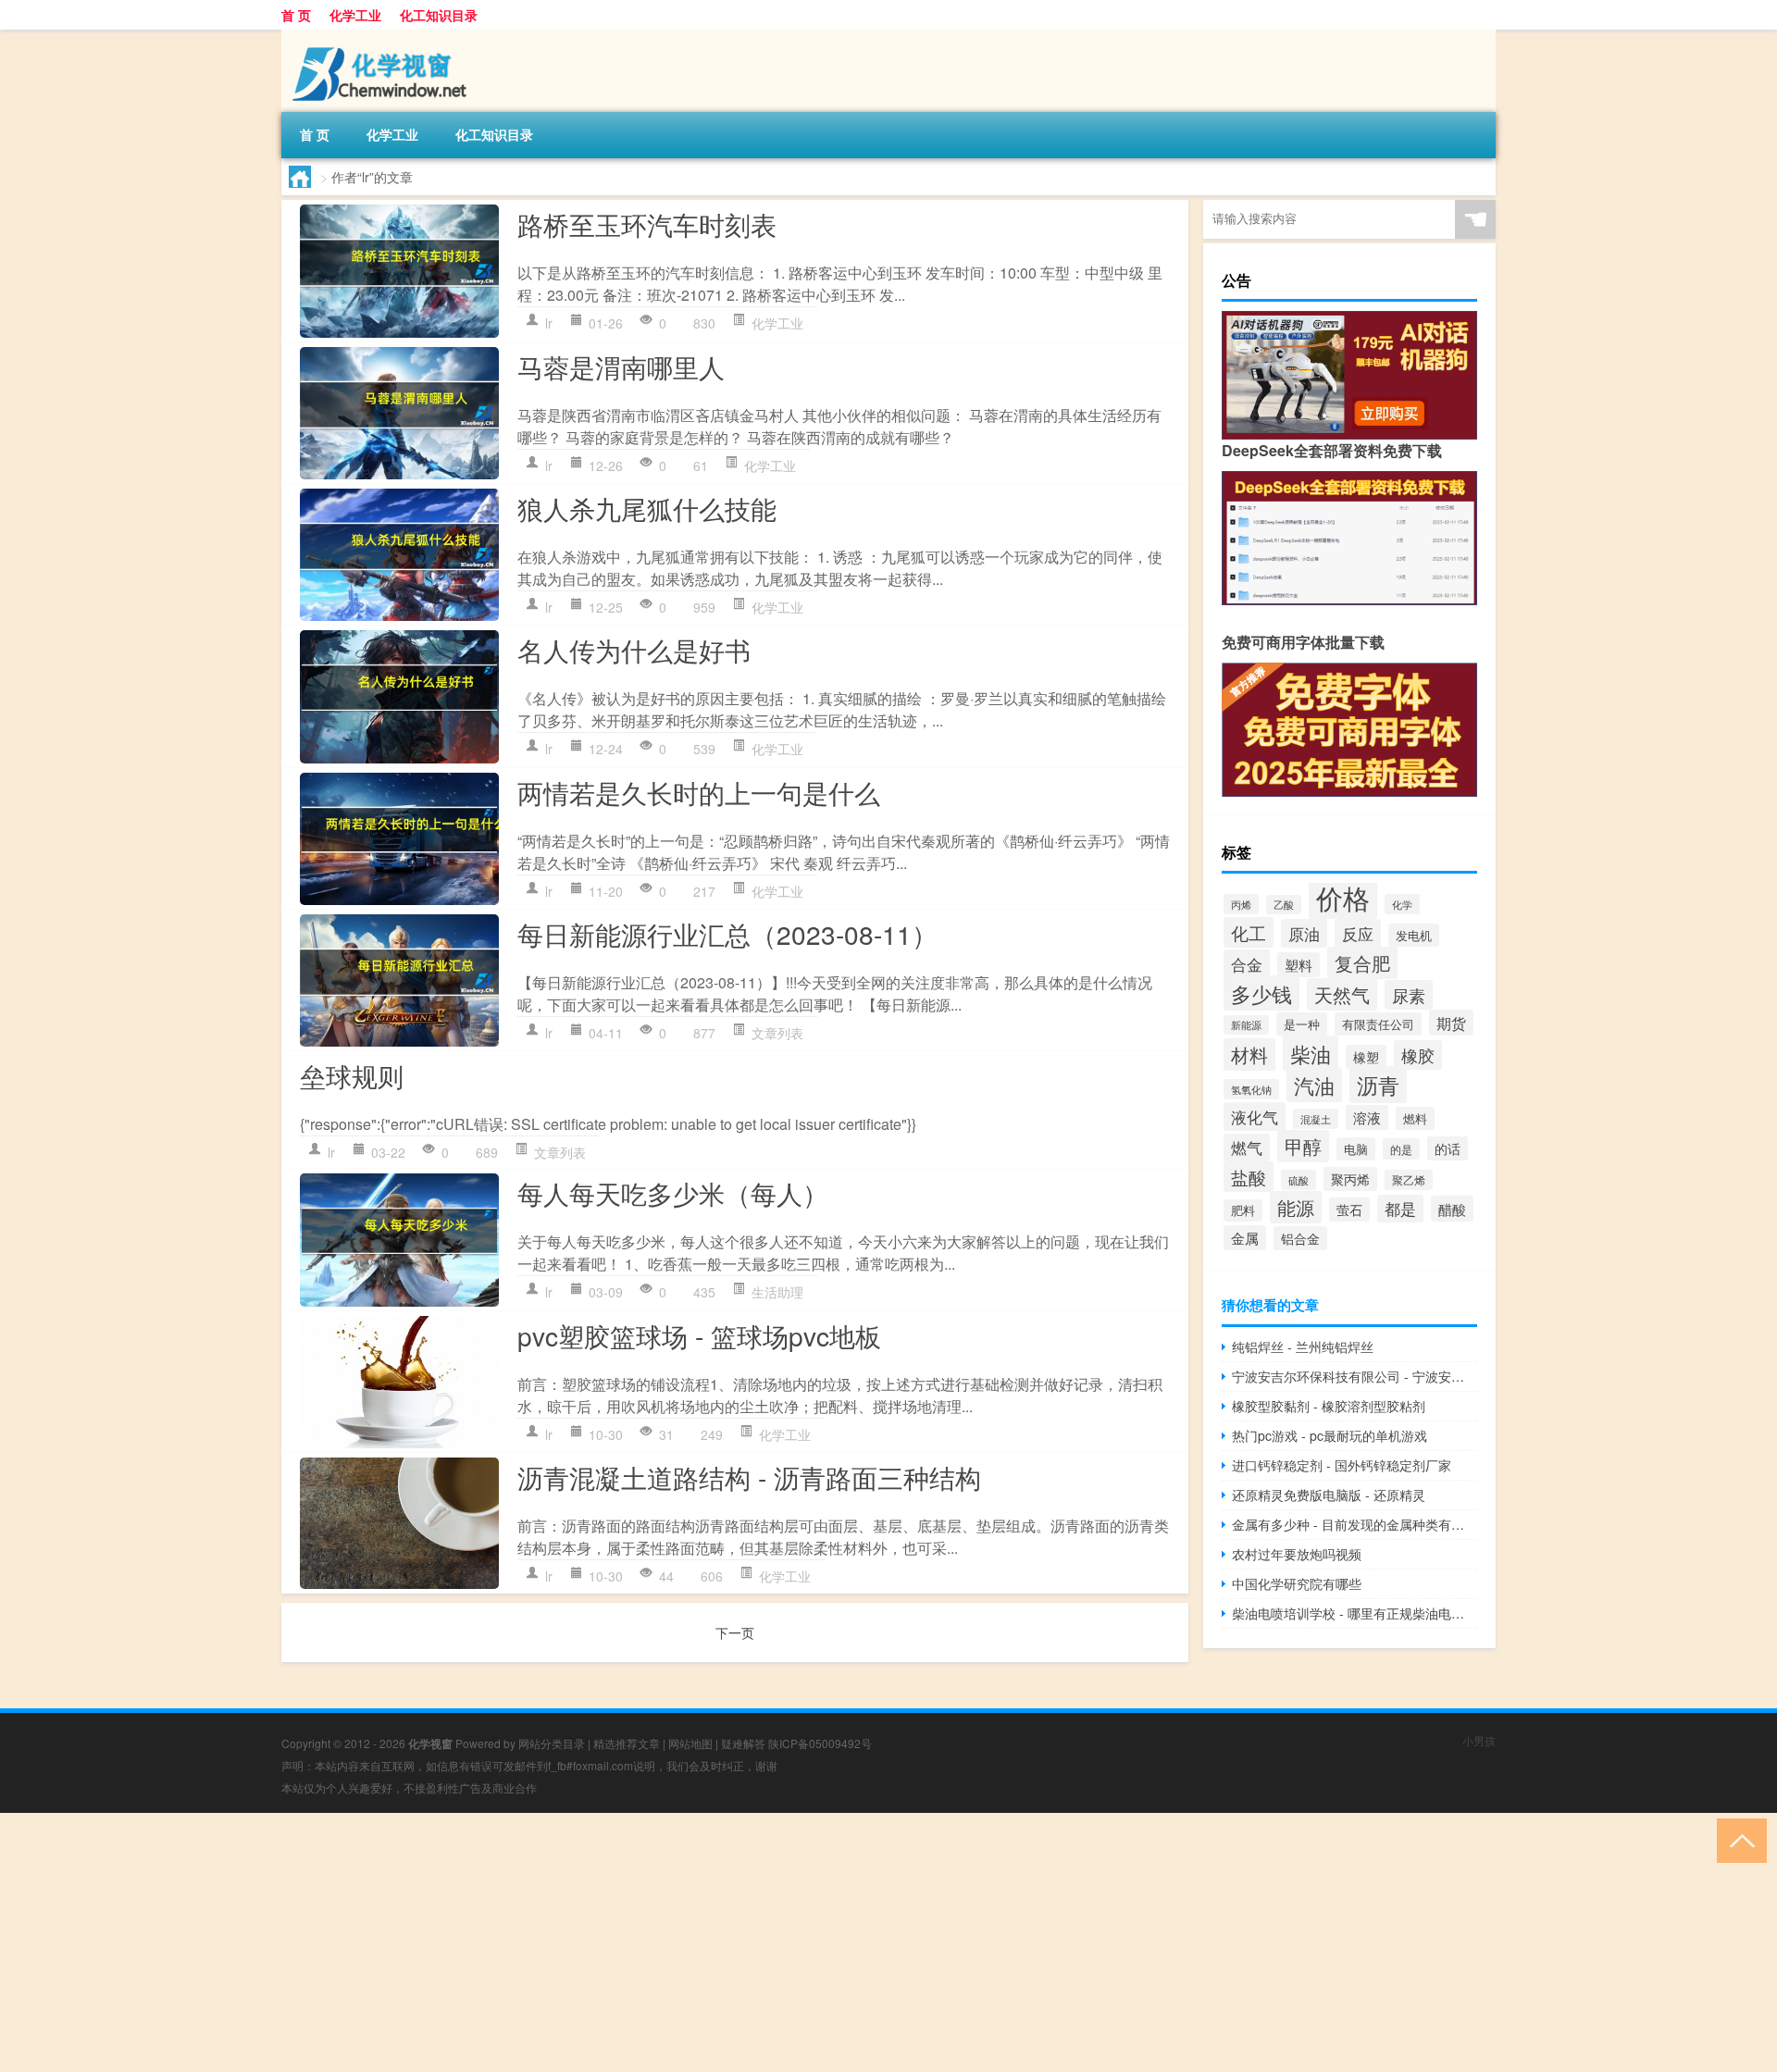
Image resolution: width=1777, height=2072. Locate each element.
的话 (1448, 1148)
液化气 (1255, 1117)
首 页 (296, 15)
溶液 (1367, 1117)
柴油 (1311, 1053)
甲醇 (1303, 1146)
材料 (1249, 1055)
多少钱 (1261, 993)
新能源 (1246, 1025)
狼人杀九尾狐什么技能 (647, 508)
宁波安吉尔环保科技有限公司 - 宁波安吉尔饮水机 (1354, 1376)
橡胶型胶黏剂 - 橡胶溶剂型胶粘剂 (1329, 1406)
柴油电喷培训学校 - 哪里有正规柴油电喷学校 (1354, 1613)
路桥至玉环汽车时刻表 (647, 224)
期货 (1451, 1023)
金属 (1245, 1238)
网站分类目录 (552, 1743)
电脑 (1356, 1149)
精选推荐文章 (627, 1743)
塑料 (1299, 965)
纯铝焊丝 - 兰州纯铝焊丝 (1303, 1346)
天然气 (1342, 994)
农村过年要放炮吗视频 (1297, 1554)
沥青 (1378, 1085)
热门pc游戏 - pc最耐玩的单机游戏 (1330, 1435)
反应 (1358, 933)
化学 (1402, 904)
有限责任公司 (1378, 1024)
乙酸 (1284, 905)
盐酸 (1249, 1177)
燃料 (1415, 1118)
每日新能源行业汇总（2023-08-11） (727, 934)
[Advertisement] (555, 1942)
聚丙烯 (1350, 1179)
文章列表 (777, 1033)
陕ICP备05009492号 (820, 1743)
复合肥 (1362, 963)
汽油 (1314, 1085)
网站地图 (690, 1743)
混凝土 (1316, 1119)
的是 (1401, 1149)
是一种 (1302, 1024)
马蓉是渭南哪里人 (621, 366)
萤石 (1349, 1210)
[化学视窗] (379, 36)
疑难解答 (743, 1743)
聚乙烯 (1409, 1180)
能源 (1296, 1207)
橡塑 (1366, 1057)
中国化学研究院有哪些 (1297, 1583)
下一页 (735, 1632)
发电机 (1414, 935)
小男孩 (1479, 1740)
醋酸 (1452, 1209)
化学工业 (355, 15)
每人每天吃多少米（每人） (673, 1193)
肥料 (1243, 1210)
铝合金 (1300, 1238)
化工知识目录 (439, 15)
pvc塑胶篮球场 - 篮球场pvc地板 (699, 1335)
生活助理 (777, 1292)
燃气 (1247, 1148)
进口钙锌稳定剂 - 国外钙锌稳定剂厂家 (1342, 1465)
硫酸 (1299, 1180)
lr (549, 323)
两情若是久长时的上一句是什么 (699, 792)
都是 (1400, 1209)
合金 (1247, 964)
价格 (1343, 897)
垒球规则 (352, 1075)
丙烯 (1241, 904)
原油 (1304, 933)
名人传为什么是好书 (634, 650)
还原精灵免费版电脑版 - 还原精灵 (1329, 1495)
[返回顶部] (1738, 1839)
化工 (1249, 932)
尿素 (1409, 995)
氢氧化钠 (1251, 1089)
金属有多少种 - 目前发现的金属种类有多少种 (1354, 1524)
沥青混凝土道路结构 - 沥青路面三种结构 (749, 1477)
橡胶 (1418, 1055)
